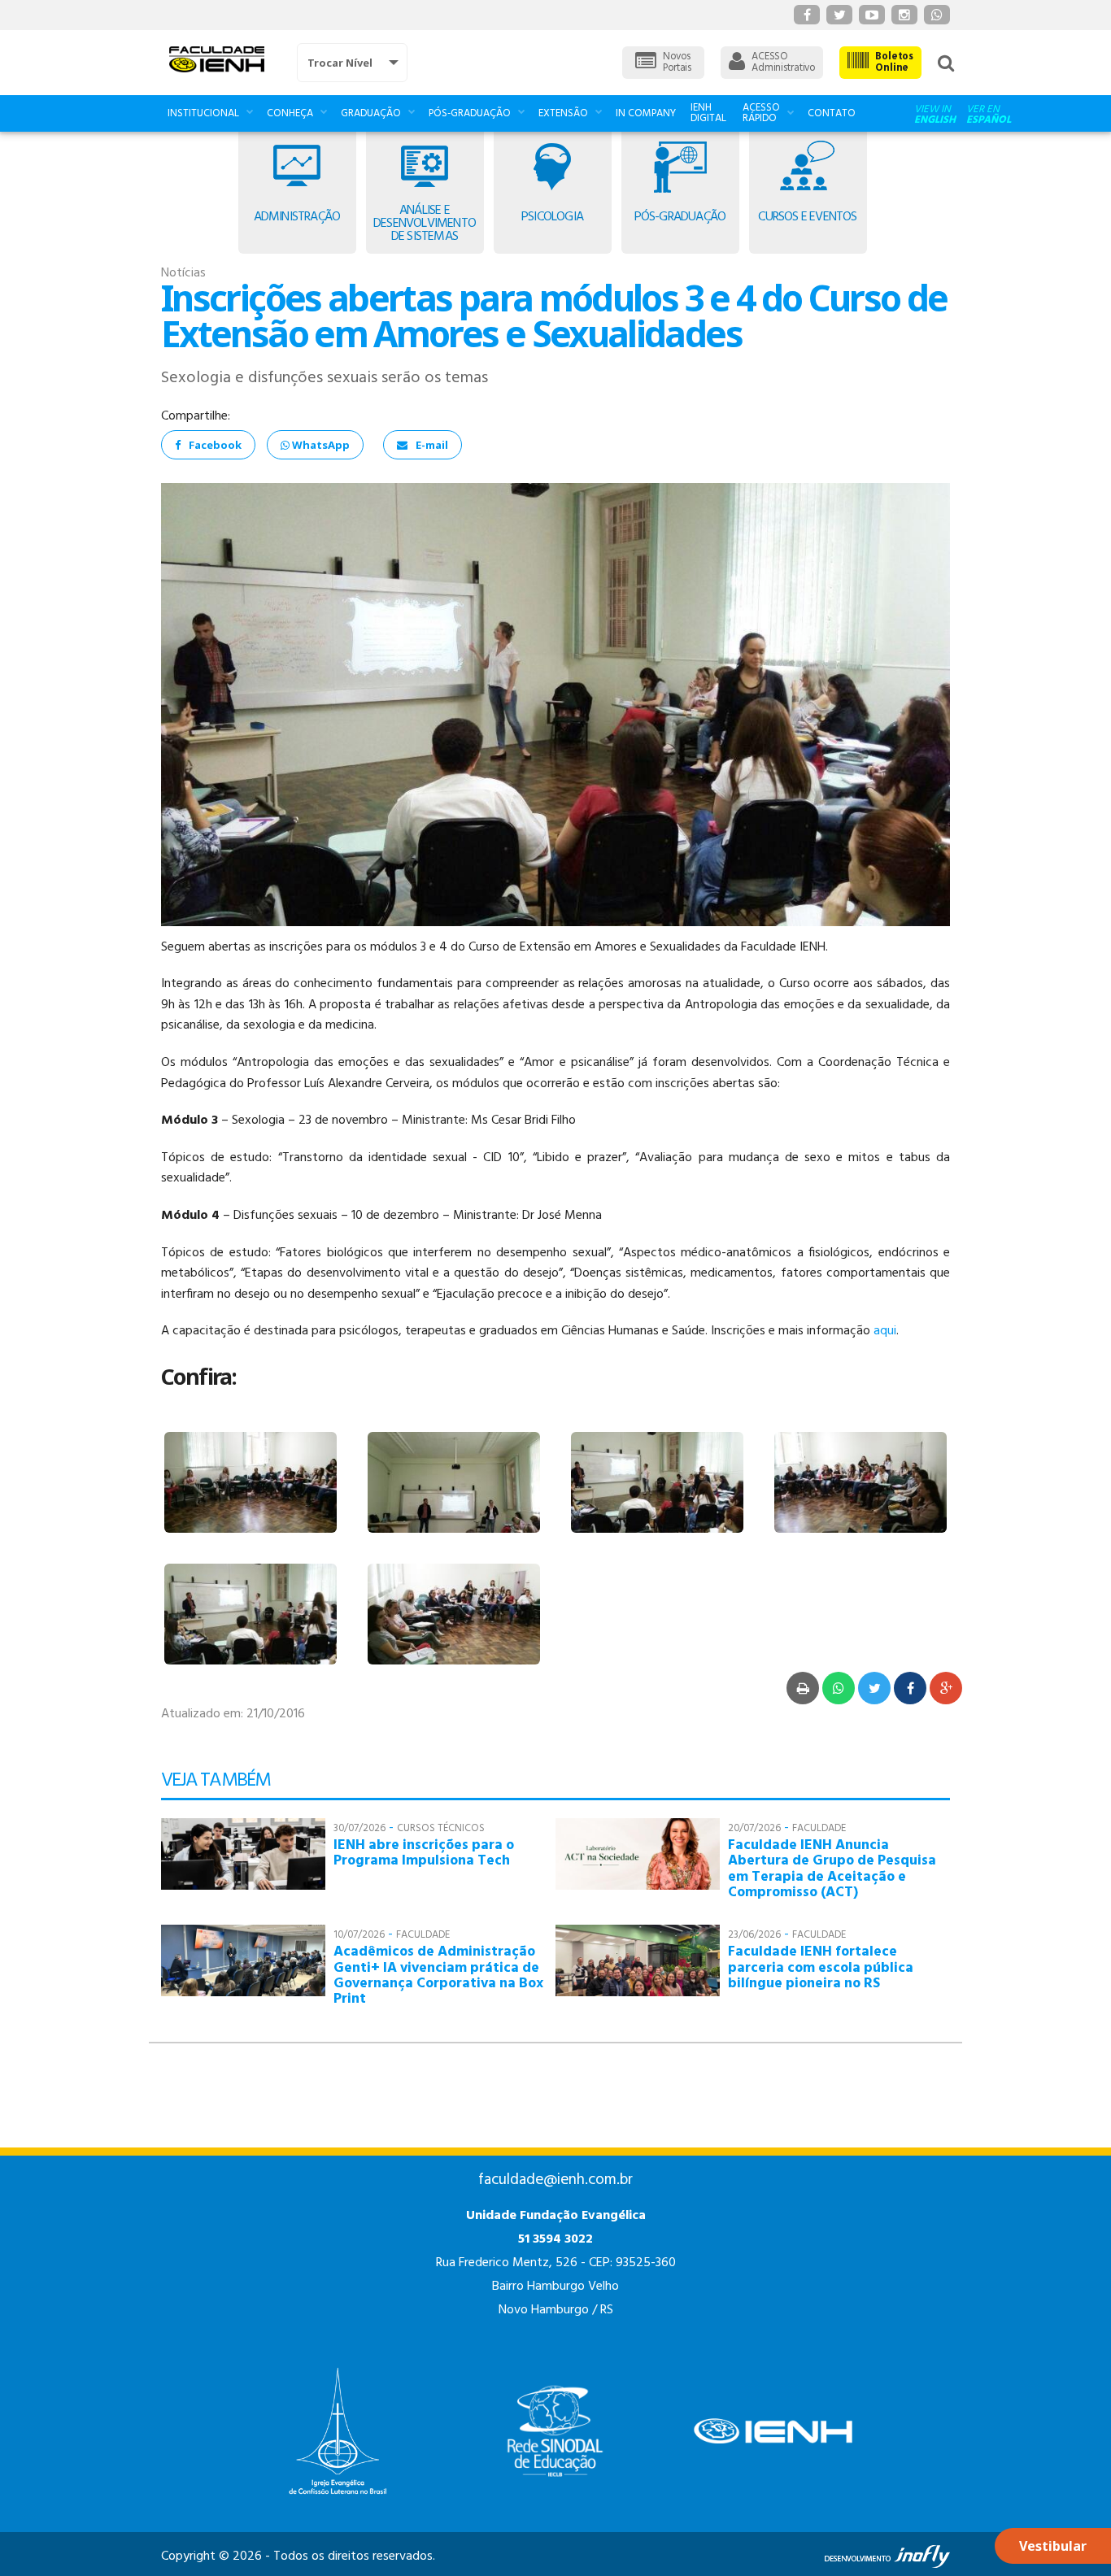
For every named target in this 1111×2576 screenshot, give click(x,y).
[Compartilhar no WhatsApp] (839, 1688)
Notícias (183, 273)
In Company (646, 113)
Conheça (290, 113)
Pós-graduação (470, 113)
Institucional (203, 113)
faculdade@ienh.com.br (555, 2180)
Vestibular (1053, 2546)
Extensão (563, 113)
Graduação (371, 113)
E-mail (432, 445)
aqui (885, 1331)
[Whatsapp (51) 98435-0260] (937, 15)
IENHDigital (708, 113)
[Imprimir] (803, 1688)
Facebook (215, 445)
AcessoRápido (761, 113)
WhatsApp (320, 445)
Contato (832, 113)
